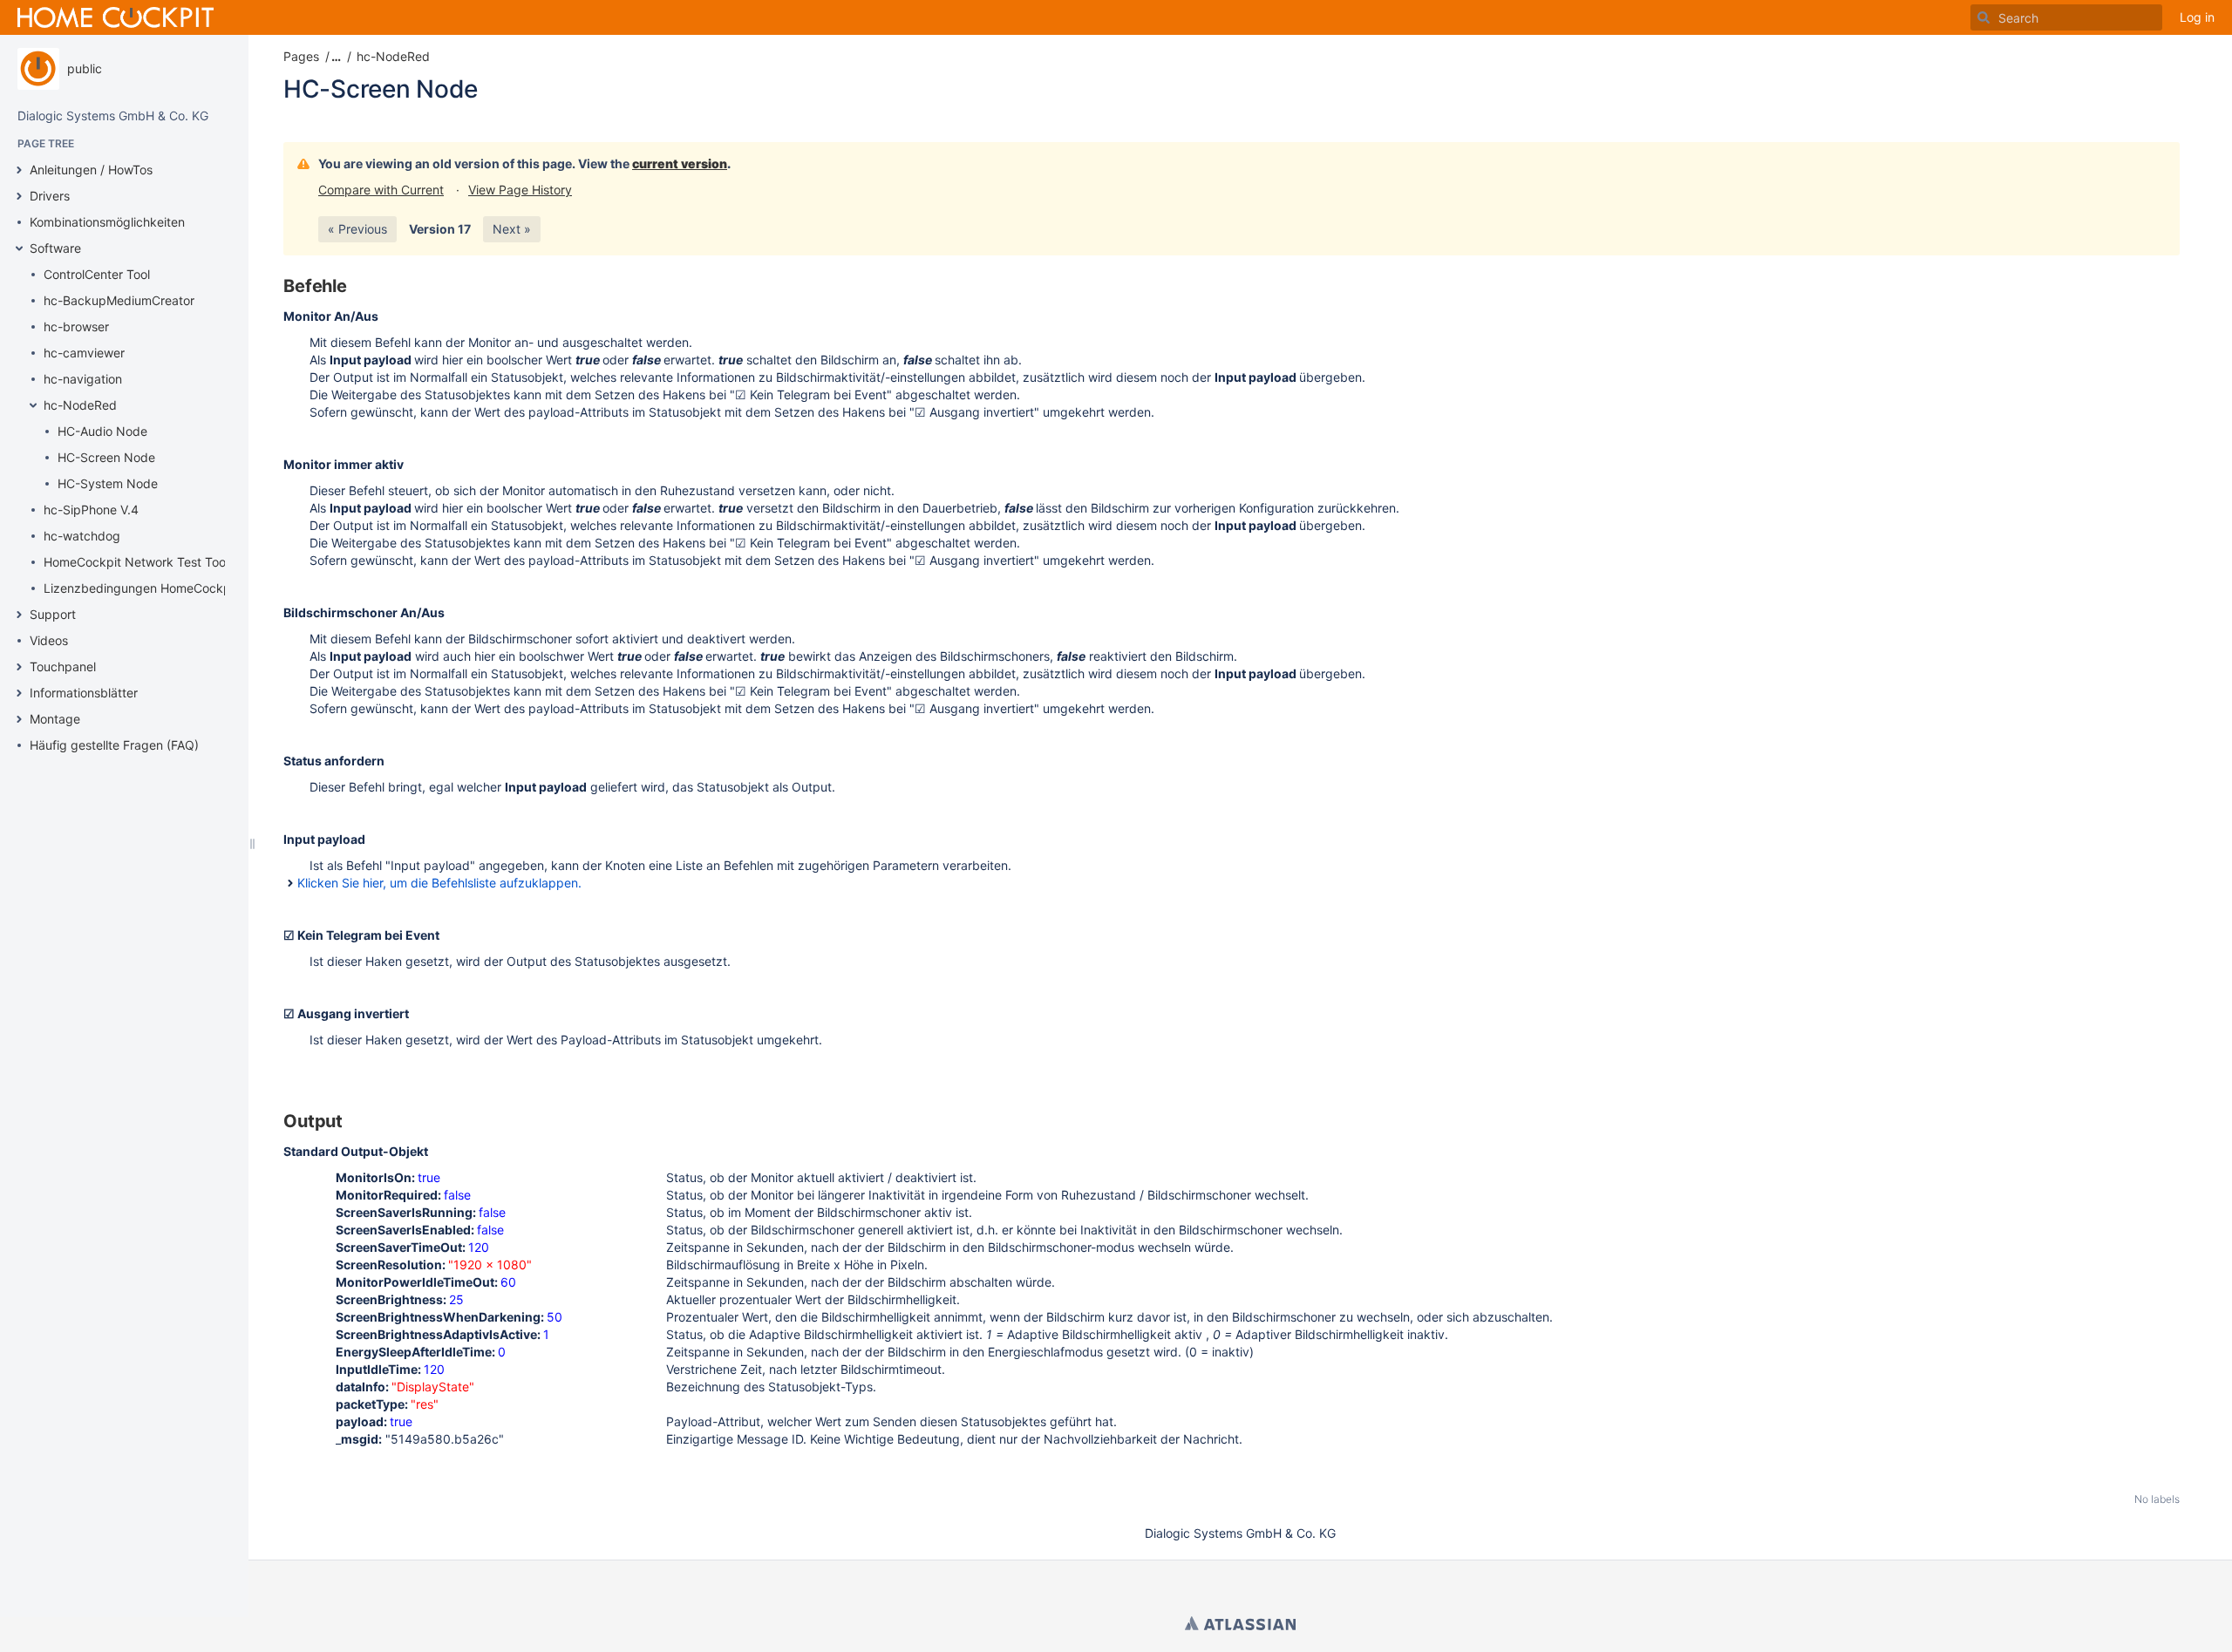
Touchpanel (63, 666)
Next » (512, 229)
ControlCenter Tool (97, 274)
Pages (301, 56)
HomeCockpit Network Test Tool (136, 562)
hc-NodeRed (80, 405)
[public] (38, 69)
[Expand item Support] (19, 615)
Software (55, 248)
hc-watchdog (82, 536)
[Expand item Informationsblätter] (19, 693)
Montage (55, 719)
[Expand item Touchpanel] (19, 667)
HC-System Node (108, 483)
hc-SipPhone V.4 (91, 510)
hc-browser (76, 326)
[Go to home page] (116, 17)
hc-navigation (83, 379)
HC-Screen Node (106, 457)
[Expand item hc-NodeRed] (33, 405)
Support (53, 614)
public (85, 68)
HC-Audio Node (102, 431)
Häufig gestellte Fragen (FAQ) (114, 745)
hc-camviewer (84, 353)
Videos (49, 640)
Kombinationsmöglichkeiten (107, 222)
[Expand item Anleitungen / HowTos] (19, 170)
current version (680, 163)
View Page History (520, 190)
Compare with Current (381, 190)
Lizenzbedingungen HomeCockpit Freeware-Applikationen (211, 588)
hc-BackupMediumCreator (119, 300)
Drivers (50, 196)
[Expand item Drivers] (19, 196)
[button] (334, 57)
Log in (2197, 17)
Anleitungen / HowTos (91, 170)
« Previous (357, 229)
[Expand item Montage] (19, 719)
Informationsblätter (84, 693)
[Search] (1984, 17)
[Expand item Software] (19, 248)
